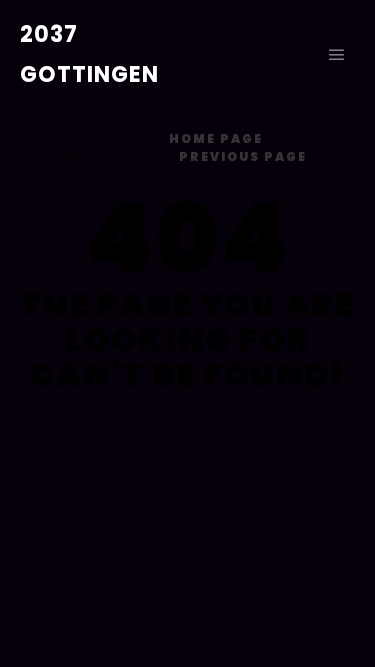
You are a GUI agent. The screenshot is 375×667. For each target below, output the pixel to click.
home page (216, 138)
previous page (243, 156)
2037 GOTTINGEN (89, 54)
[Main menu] (337, 55)
